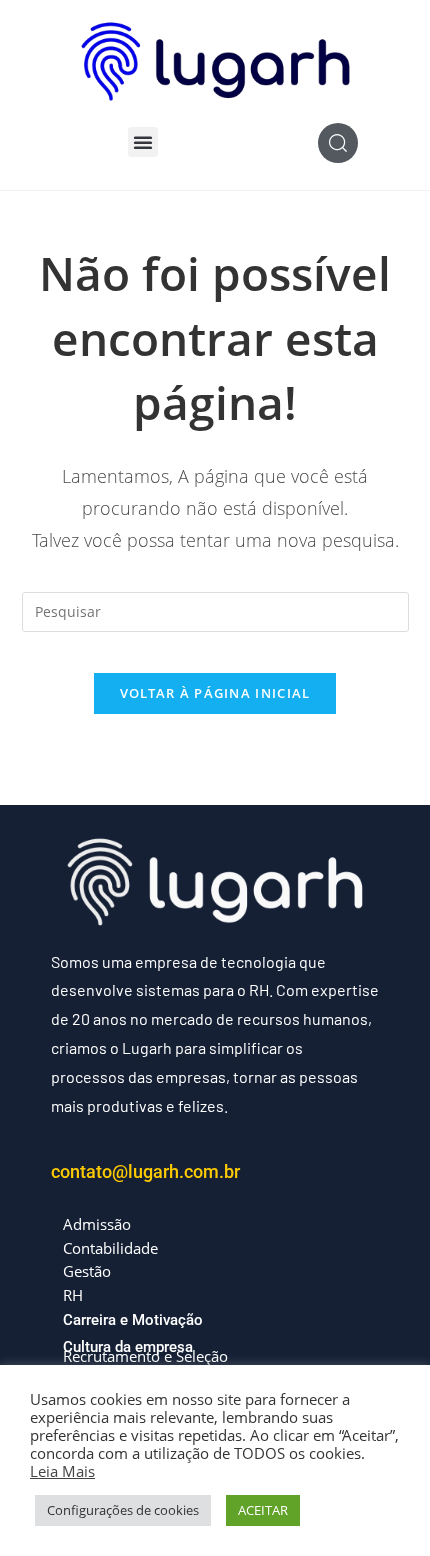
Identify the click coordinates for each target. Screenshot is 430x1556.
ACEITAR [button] (263, 1510)
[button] (143, 142)
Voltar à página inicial (215, 693)
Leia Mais (62, 1471)
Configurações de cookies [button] (123, 1510)
